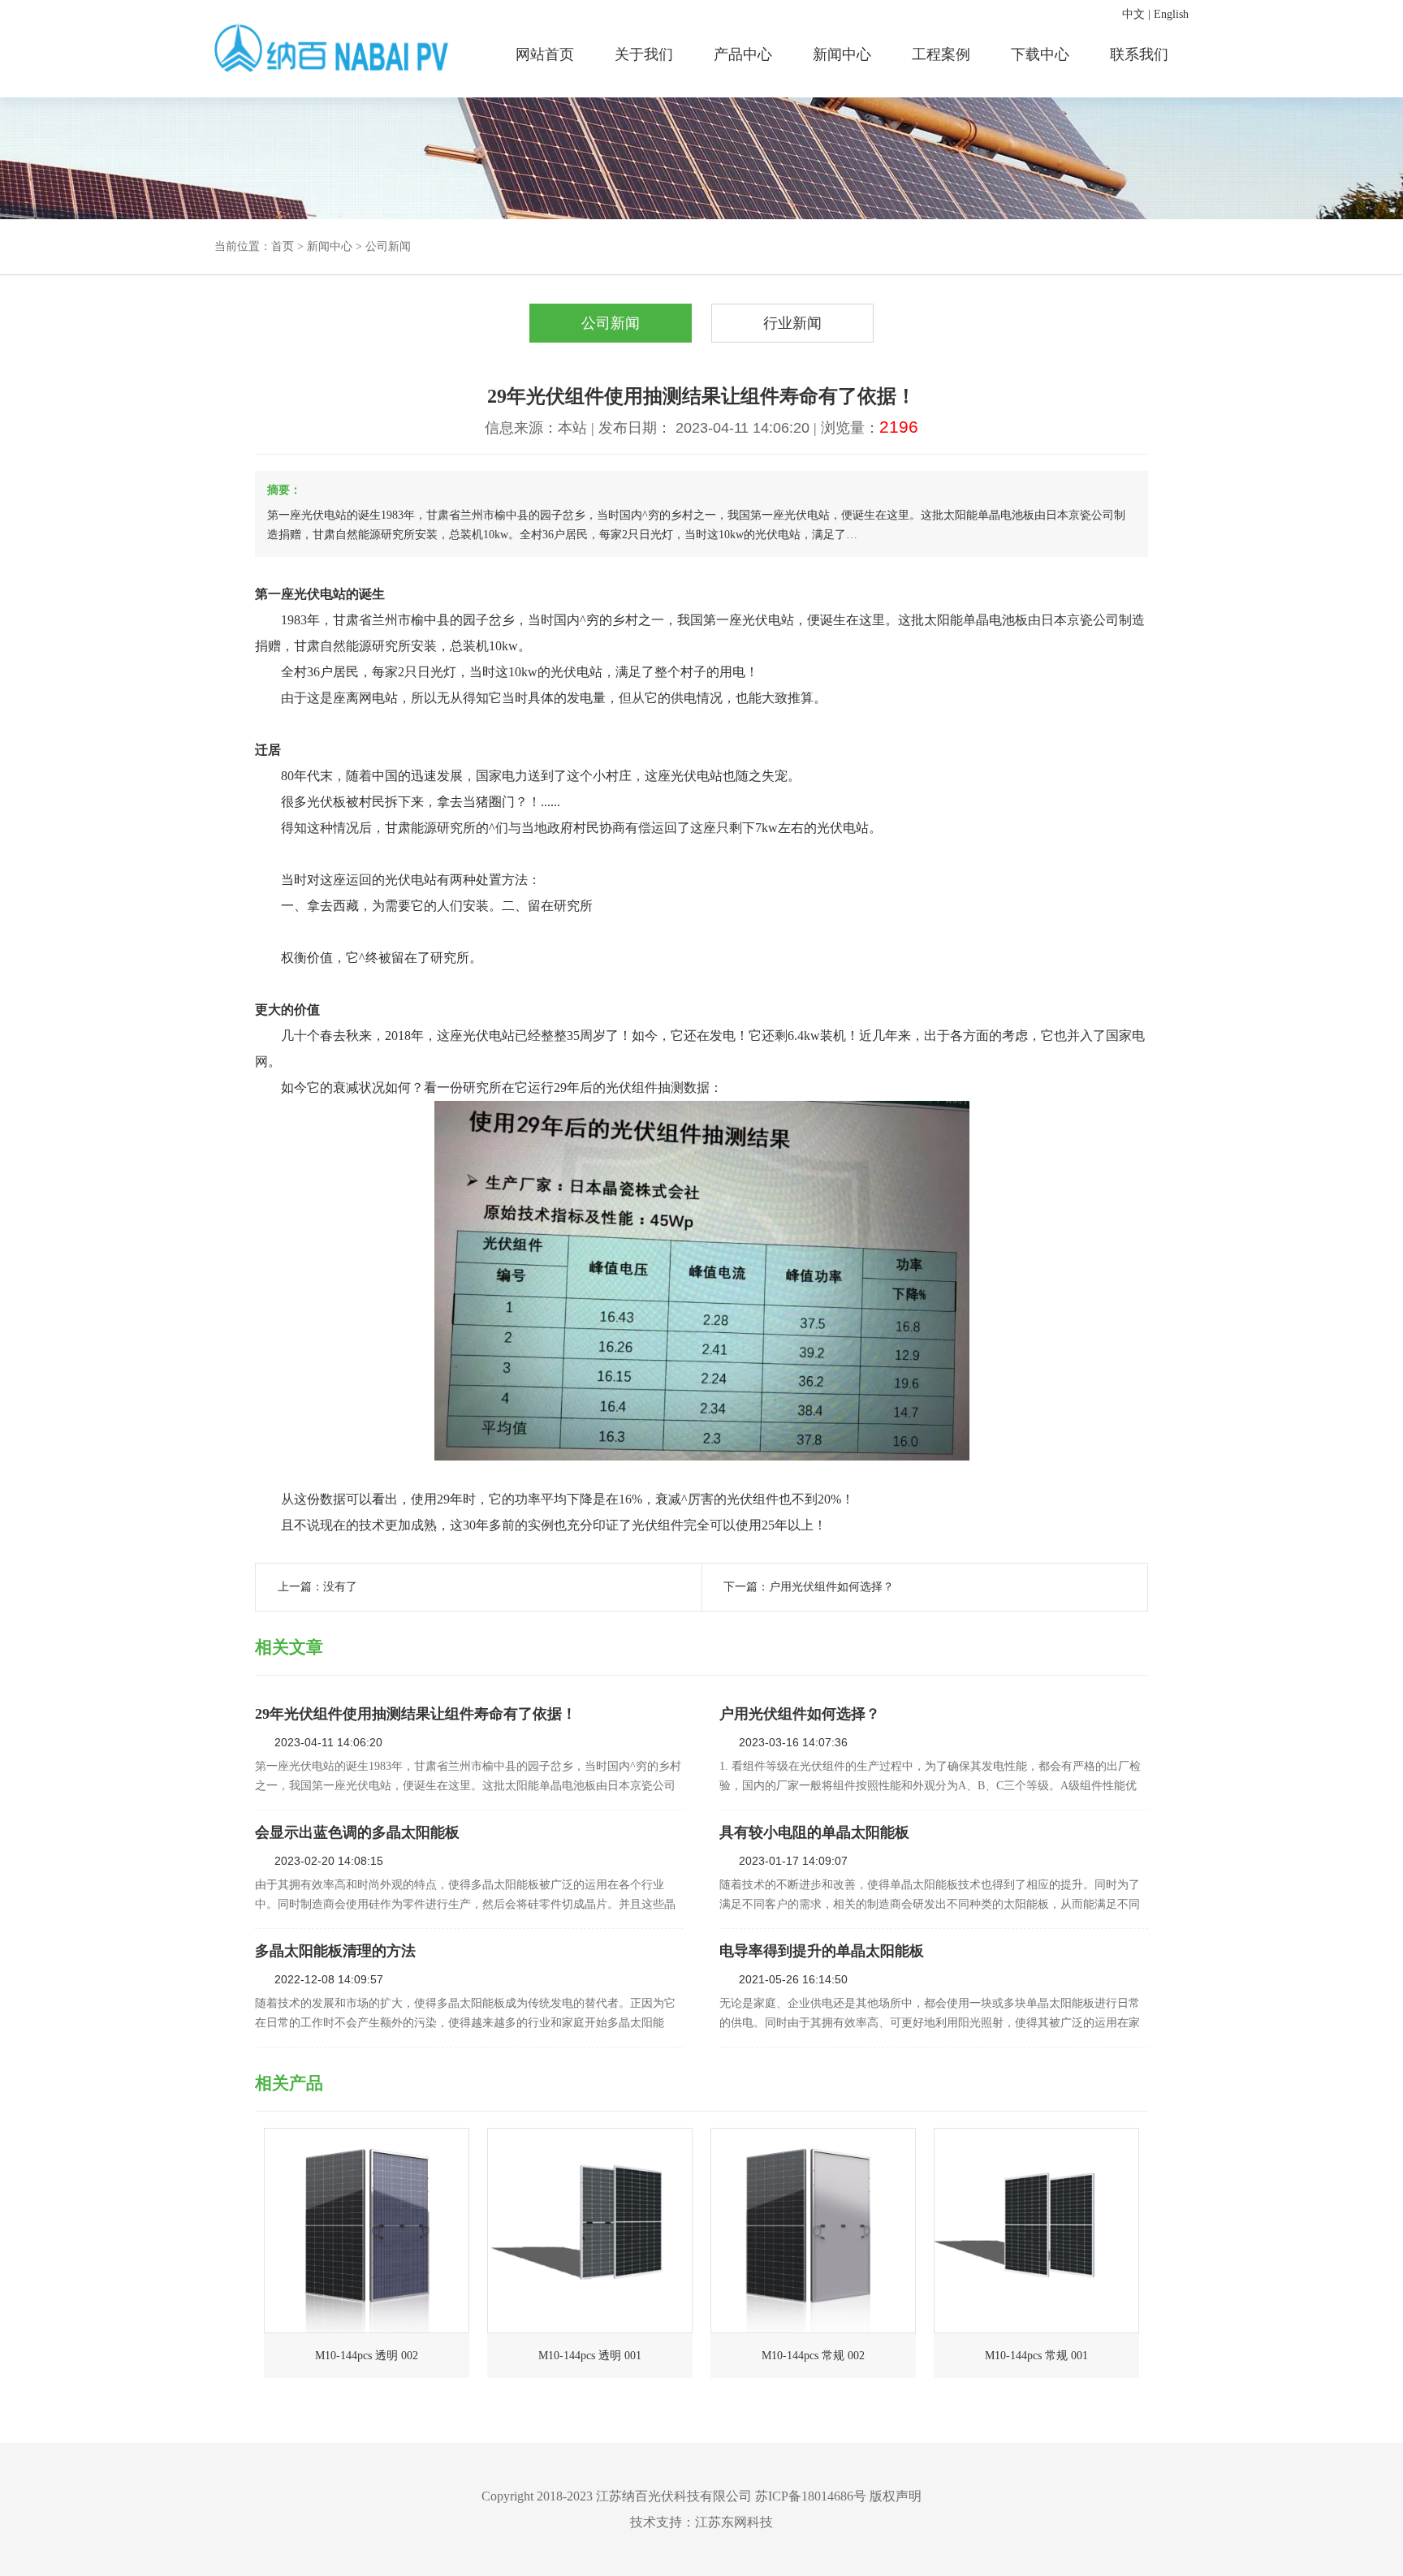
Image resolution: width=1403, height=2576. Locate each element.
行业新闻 (792, 323)
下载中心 (1040, 54)
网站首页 (545, 54)
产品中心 (743, 54)
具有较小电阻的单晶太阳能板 (814, 1832)
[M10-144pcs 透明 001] (590, 2231)
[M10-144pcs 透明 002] (367, 2231)
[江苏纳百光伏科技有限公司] (333, 49)
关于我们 (644, 54)
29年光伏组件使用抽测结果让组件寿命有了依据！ (416, 1714)
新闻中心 (842, 54)
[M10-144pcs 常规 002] (813, 2231)
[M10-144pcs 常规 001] (1036, 2231)
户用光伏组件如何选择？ (831, 1587)
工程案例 (941, 54)
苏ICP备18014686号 (811, 2496)
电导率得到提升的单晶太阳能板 (822, 1951)
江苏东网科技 (734, 2522)
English (1171, 14)
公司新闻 (388, 246)
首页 (283, 246)
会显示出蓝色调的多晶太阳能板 (357, 1832)
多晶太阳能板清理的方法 (335, 1951)
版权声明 (896, 2496)
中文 (1133, 14)
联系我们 (1139, 54)
